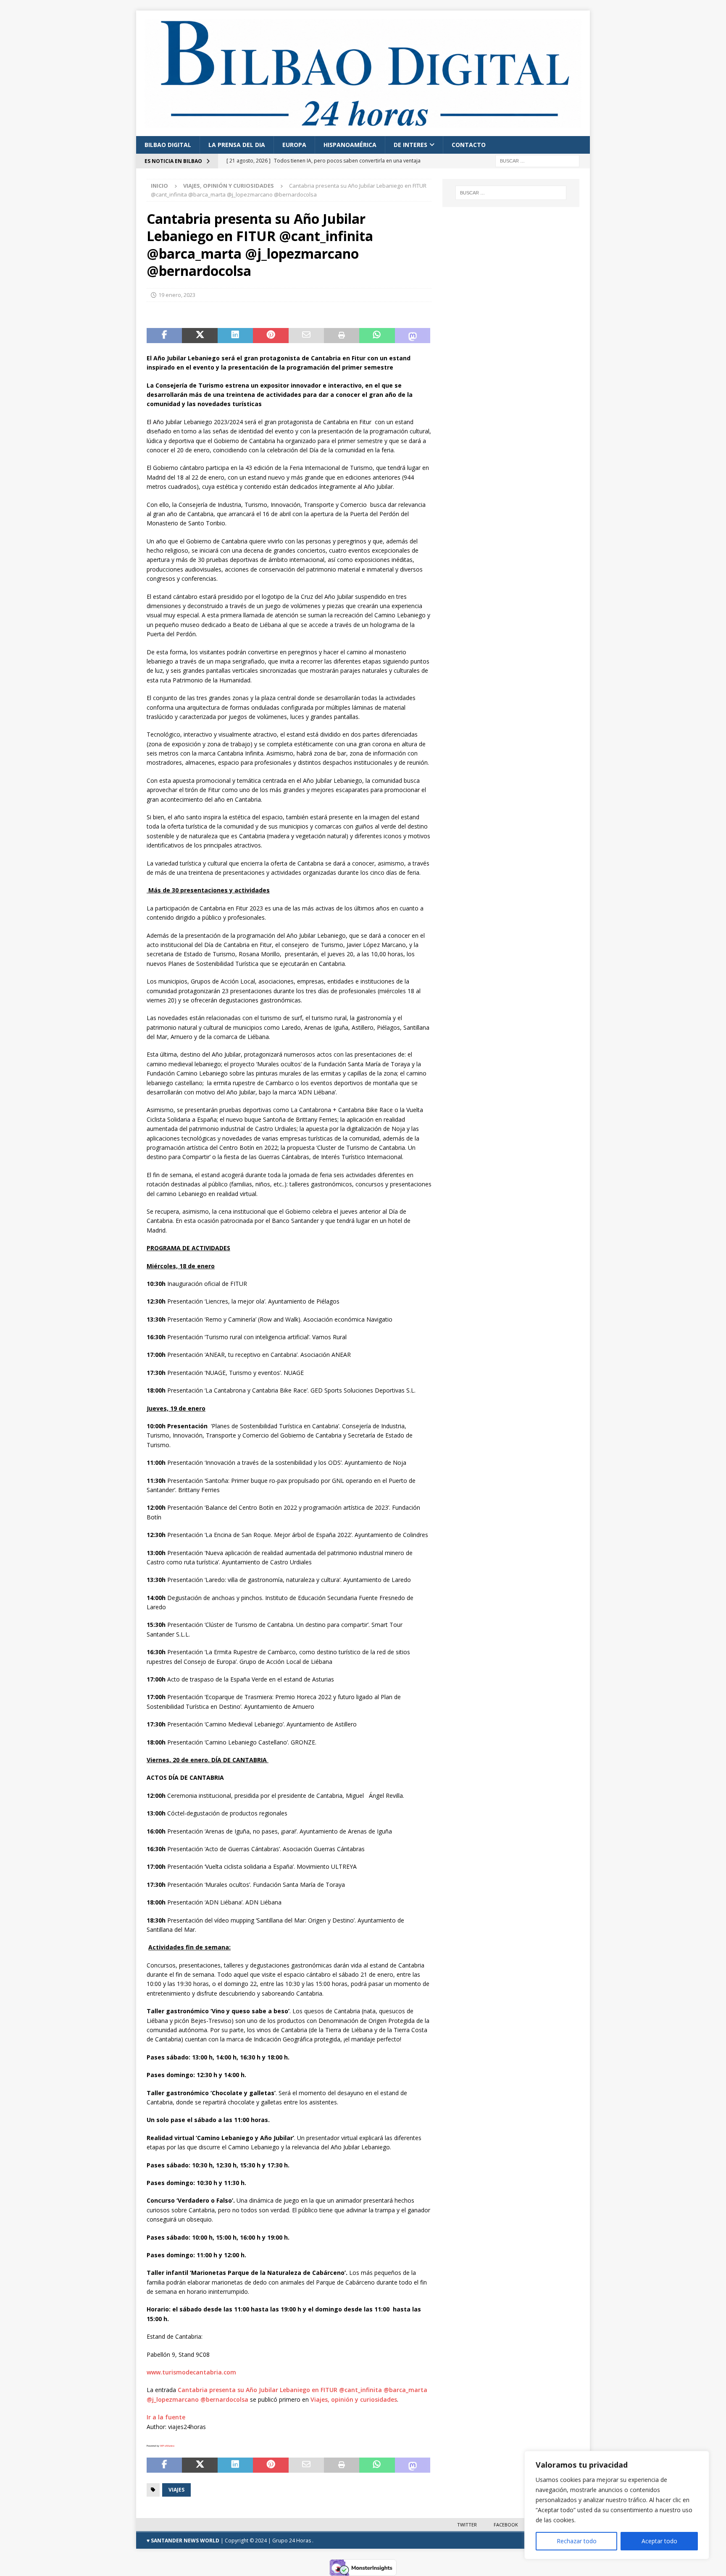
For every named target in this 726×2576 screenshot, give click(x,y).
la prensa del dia (237, 145)
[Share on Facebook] (164, 336)
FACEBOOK (506, 2525)
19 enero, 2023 (177, 295)
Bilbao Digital (168, 145)
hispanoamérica (350, 145)
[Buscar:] (537, 160)
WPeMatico (167, 2446)
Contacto (469, 145)
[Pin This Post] (271, 336)
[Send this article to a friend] (306, 336)
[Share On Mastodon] (413, 336)
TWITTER (467, 2525)
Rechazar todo (577, 2541)
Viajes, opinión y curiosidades (354, 2399)
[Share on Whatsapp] (377, 336)
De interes (410, 145)
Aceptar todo (659, 2541)
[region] (617, 2505)
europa (294, 145)
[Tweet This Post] (200, 336)
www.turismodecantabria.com (191, 2372)
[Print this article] (342, 336)
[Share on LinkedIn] (235, 336)
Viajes (176, 2490)
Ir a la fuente (166, 2417)
